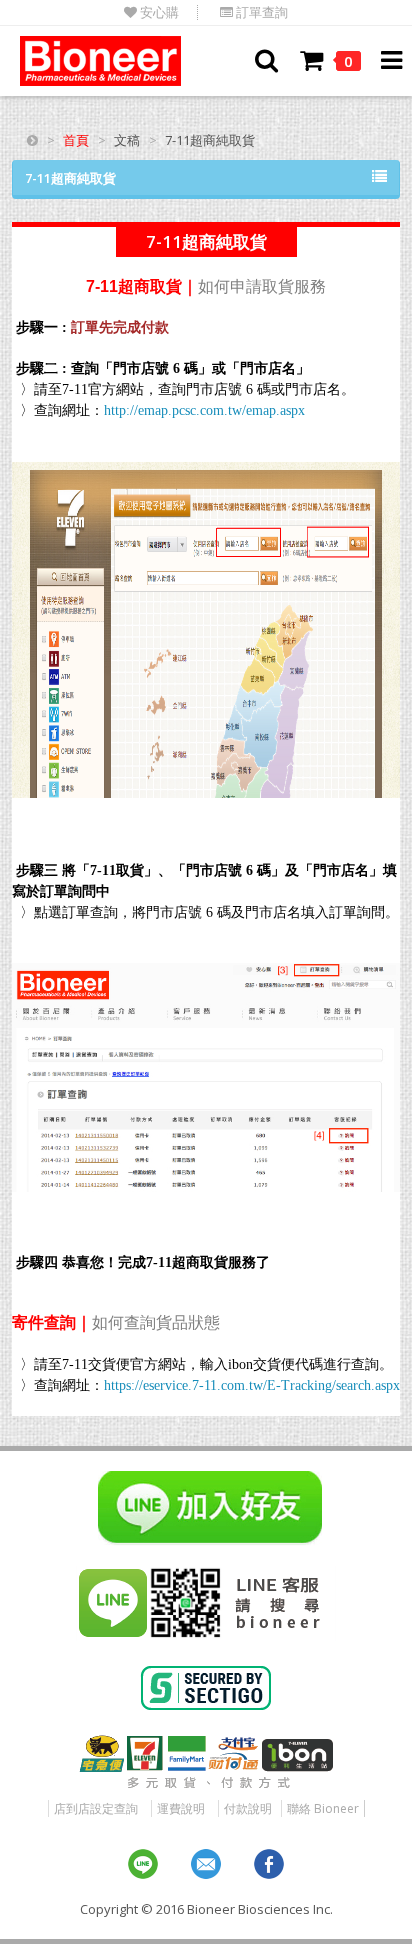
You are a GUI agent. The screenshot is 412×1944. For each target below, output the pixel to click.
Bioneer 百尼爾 (100, 61)
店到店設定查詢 (96, 1808)
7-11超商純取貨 (70, 178)
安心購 (158, 12)
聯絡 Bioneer (323, 1808)
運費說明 (181, 1808)
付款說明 (248, 1808)
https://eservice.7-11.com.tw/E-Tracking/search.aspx (252, 1385)
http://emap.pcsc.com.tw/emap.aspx (204, 410)
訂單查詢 (260, 12)
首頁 (76, 140)
